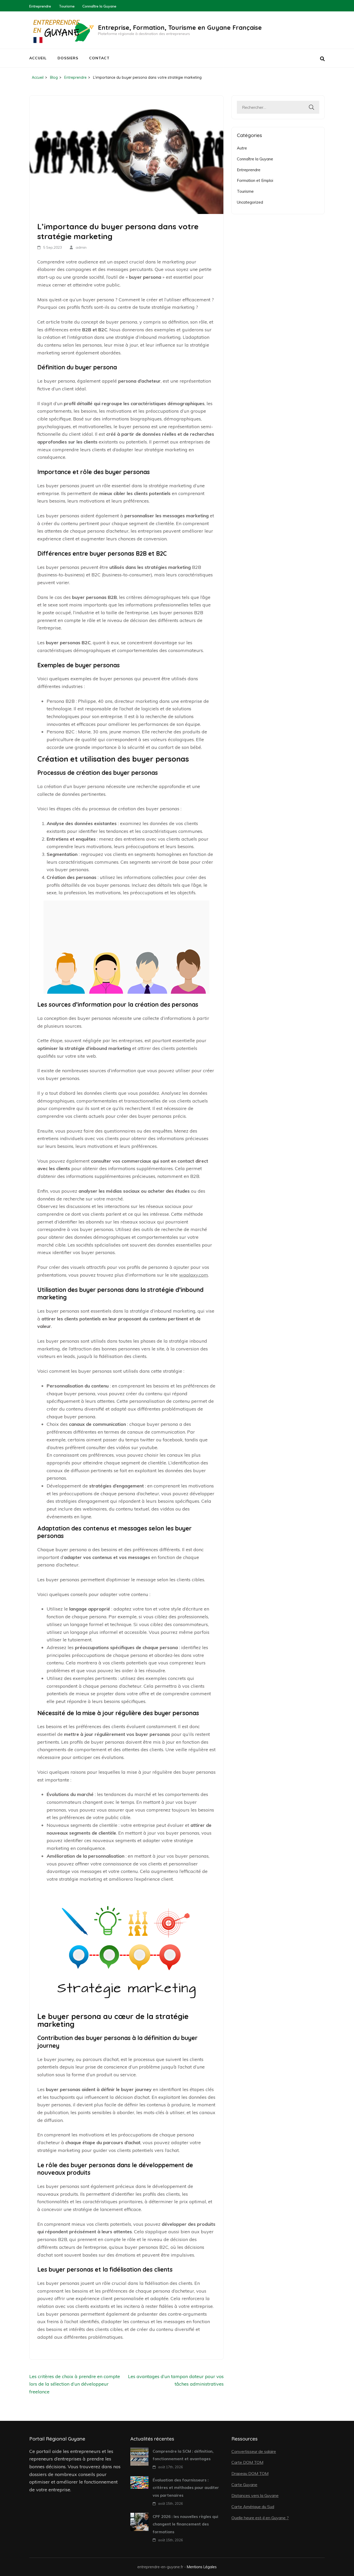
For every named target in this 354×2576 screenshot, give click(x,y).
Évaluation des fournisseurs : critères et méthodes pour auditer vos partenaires (186, 2488)
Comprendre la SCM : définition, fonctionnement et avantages (183, 2455)
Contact (99, 58)
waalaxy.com (194, 1275)
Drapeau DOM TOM (250, 2473)
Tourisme (67, 6)
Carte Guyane (244, 2485)
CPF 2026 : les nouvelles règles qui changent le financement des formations (185, 2524)
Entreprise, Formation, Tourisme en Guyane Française (180, 27)
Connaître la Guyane (99, 6)
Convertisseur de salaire (254, 2451)
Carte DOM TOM (247, 2462)
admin (81, 247)
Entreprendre (40, 6)
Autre (242, 148)
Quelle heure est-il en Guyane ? (260, 2518)
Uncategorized (250, 202)
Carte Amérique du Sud (253, 2507)
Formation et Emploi (255, 180)
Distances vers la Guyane (255, 2495)
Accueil (38, 58)
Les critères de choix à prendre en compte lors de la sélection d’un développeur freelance (75, 2384)
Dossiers (68, 58)
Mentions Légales (202, 2567)
